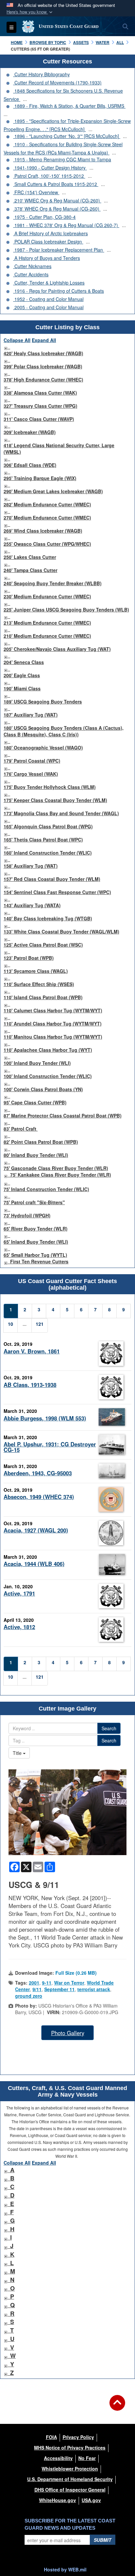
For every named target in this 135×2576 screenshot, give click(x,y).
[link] (6, 347)
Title (18, 1753)
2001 (34, 1983)
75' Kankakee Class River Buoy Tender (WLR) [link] (61, 1175)
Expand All (44, 340)
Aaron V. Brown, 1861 (32, 1351)
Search (109, 1728)
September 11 (59, 1989)
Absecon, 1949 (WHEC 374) (39, 1497)
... (25, 99)
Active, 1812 (19, 1627)
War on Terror (69, 1983)
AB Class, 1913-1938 (30, 1385)
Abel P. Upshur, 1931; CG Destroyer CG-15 (50, 1447)
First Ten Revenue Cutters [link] (39, 1261)
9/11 (37, 1989)
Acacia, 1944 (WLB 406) (34, 1564)
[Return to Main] (117, 2407)
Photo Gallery (68, 2033)
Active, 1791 (19, 1593)
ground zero (29, 1996)
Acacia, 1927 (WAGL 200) (36, 1530)
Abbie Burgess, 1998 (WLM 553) (45, 1418)
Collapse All (17, 340)
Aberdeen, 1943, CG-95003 (38, 1473)
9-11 (47, 1983)
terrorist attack (94, 1989)
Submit (103, 2540)
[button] (30, 12)
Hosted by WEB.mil (65, 2569)
